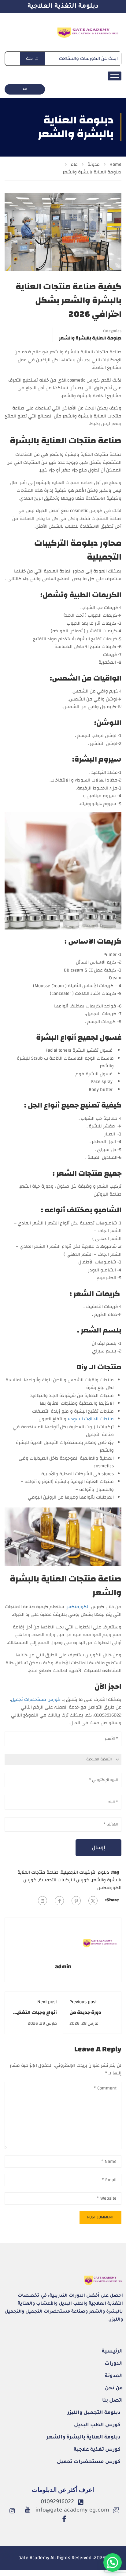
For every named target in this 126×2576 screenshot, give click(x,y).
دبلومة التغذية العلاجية (63, 7)
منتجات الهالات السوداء (91, 1419)
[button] (113, 2562)
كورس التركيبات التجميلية (64, 1880)
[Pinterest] (76, 1901)
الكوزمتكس (78, 1607)
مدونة (94, 164)
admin (63, 1967)
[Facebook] (59, 1901)
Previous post (83, 2002)
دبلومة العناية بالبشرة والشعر (92, 172)
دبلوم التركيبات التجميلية (85, 1872)
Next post (47, 2002)
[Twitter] (93, 1901)
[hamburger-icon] (115, 76)
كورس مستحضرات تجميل (36, 1699)
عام (74, 164)
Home (115, 164)
